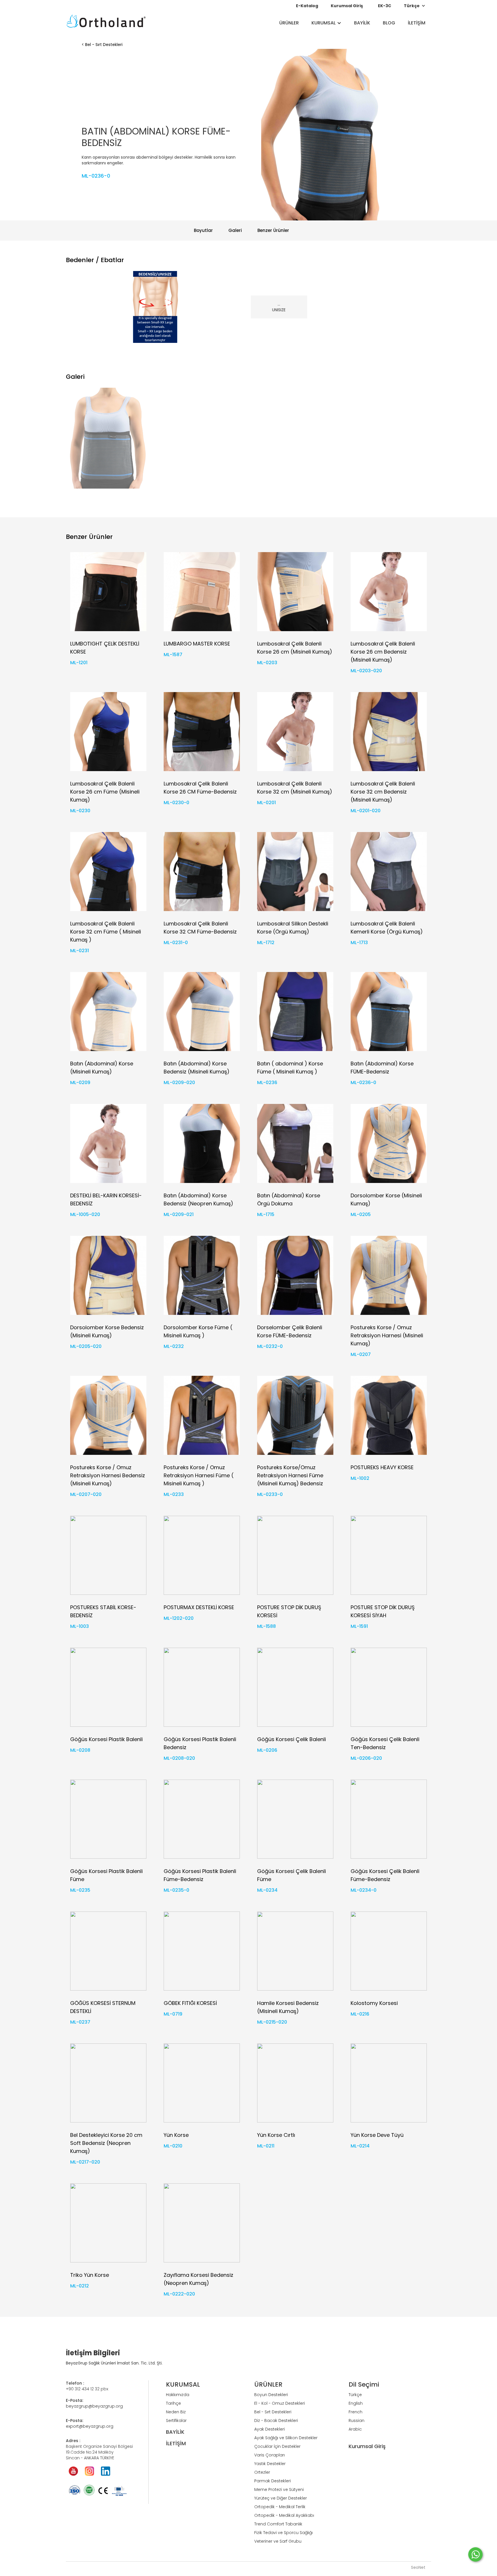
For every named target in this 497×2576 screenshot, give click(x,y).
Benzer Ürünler (273, 230)
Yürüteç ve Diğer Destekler (281, 2498)
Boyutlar (203, 230)
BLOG (389, 23)
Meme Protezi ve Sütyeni (279, 2489)
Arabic (355, 2429)
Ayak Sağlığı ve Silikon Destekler (286, 2438)
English (356, 2403)
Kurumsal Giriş (347, 6)
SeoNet (418, 2567)
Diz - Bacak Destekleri (276, 2421)
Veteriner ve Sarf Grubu (278, 2541)
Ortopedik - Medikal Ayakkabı (284, 2515)
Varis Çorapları (269, 2455)
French (355, 2412)
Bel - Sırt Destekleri (104, 45)
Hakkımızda (178, 2395)
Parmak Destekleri (273, 2481)
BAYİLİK (362, 23)
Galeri (235, 230)
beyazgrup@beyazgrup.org (94, 2406)
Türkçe (355, 2395)
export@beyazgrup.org (90, 2426)
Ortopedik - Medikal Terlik (280, 2507)
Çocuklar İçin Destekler (277, 2446)
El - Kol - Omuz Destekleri (280, 2403)
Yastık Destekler (270, 2464)
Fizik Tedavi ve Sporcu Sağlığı (283, 2533)
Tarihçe (173, 2403)
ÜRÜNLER (289, 23)
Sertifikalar (176, 2421)
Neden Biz (176, 2412)
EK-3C (385, 6)
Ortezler (262, 2472)
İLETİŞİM (417, 23)
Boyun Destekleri (271, 2395)
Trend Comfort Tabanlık (278, 2524)
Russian (356, 2421)
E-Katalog (307, 6)
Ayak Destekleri (269, 2429)
